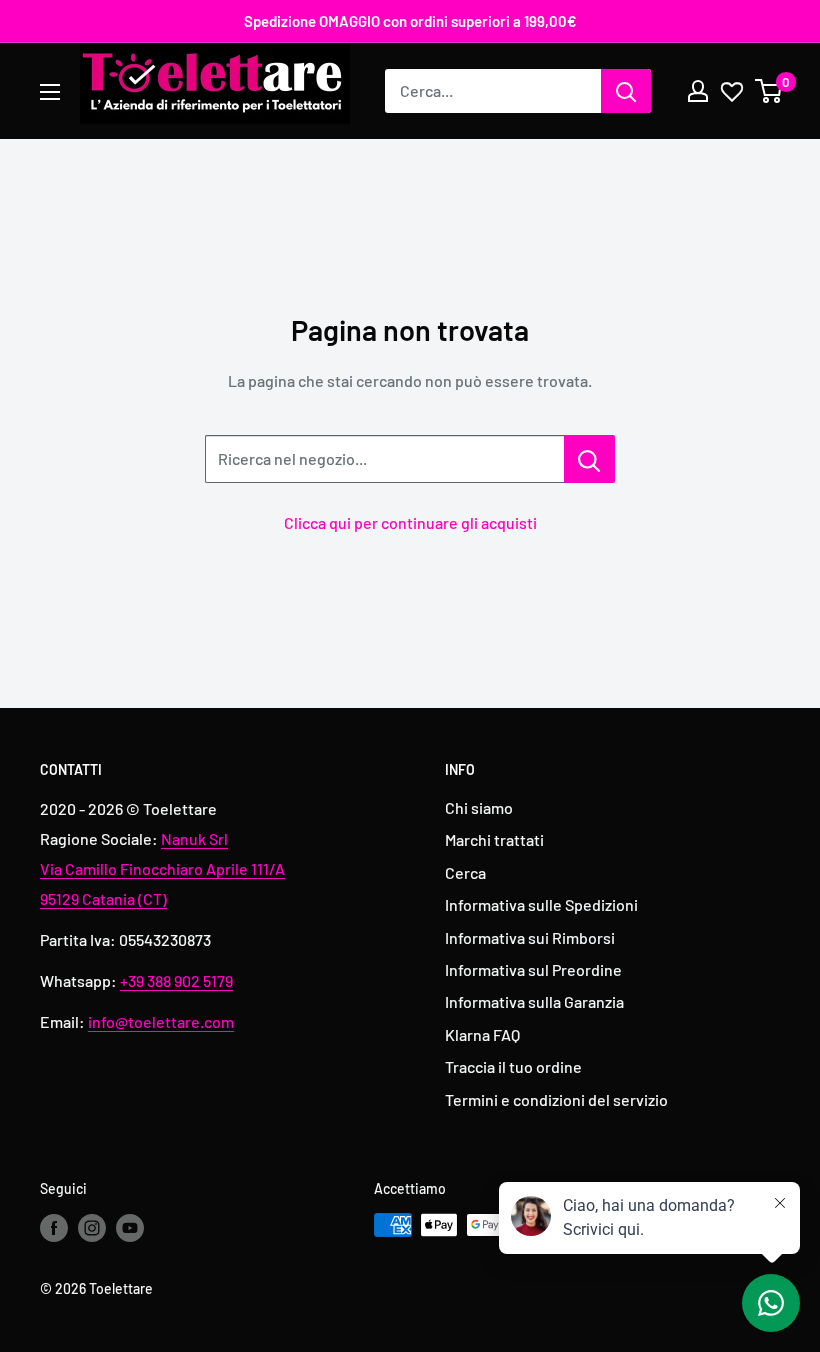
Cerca (465, 872)
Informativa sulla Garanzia (534, 1001)
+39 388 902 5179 (176, 980)
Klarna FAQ (482, 1034)
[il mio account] (698, 91)
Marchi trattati (494, 839)
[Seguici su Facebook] (54, 1227)
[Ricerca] (626, 91)
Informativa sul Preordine (533, 969)
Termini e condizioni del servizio (556, 1099)
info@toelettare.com (161, 1021)
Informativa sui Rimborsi (530, 937)
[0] (769, 91)
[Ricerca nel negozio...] (589, 459)
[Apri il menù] (50, 92)
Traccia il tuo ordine (513, 1066)
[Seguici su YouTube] (130, 1227)
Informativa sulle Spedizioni (541, 904)
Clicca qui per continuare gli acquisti (410, 522)
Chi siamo (479, 807)
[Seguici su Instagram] (92, 1227)
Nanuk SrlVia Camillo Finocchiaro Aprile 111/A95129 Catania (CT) (162, 868)
